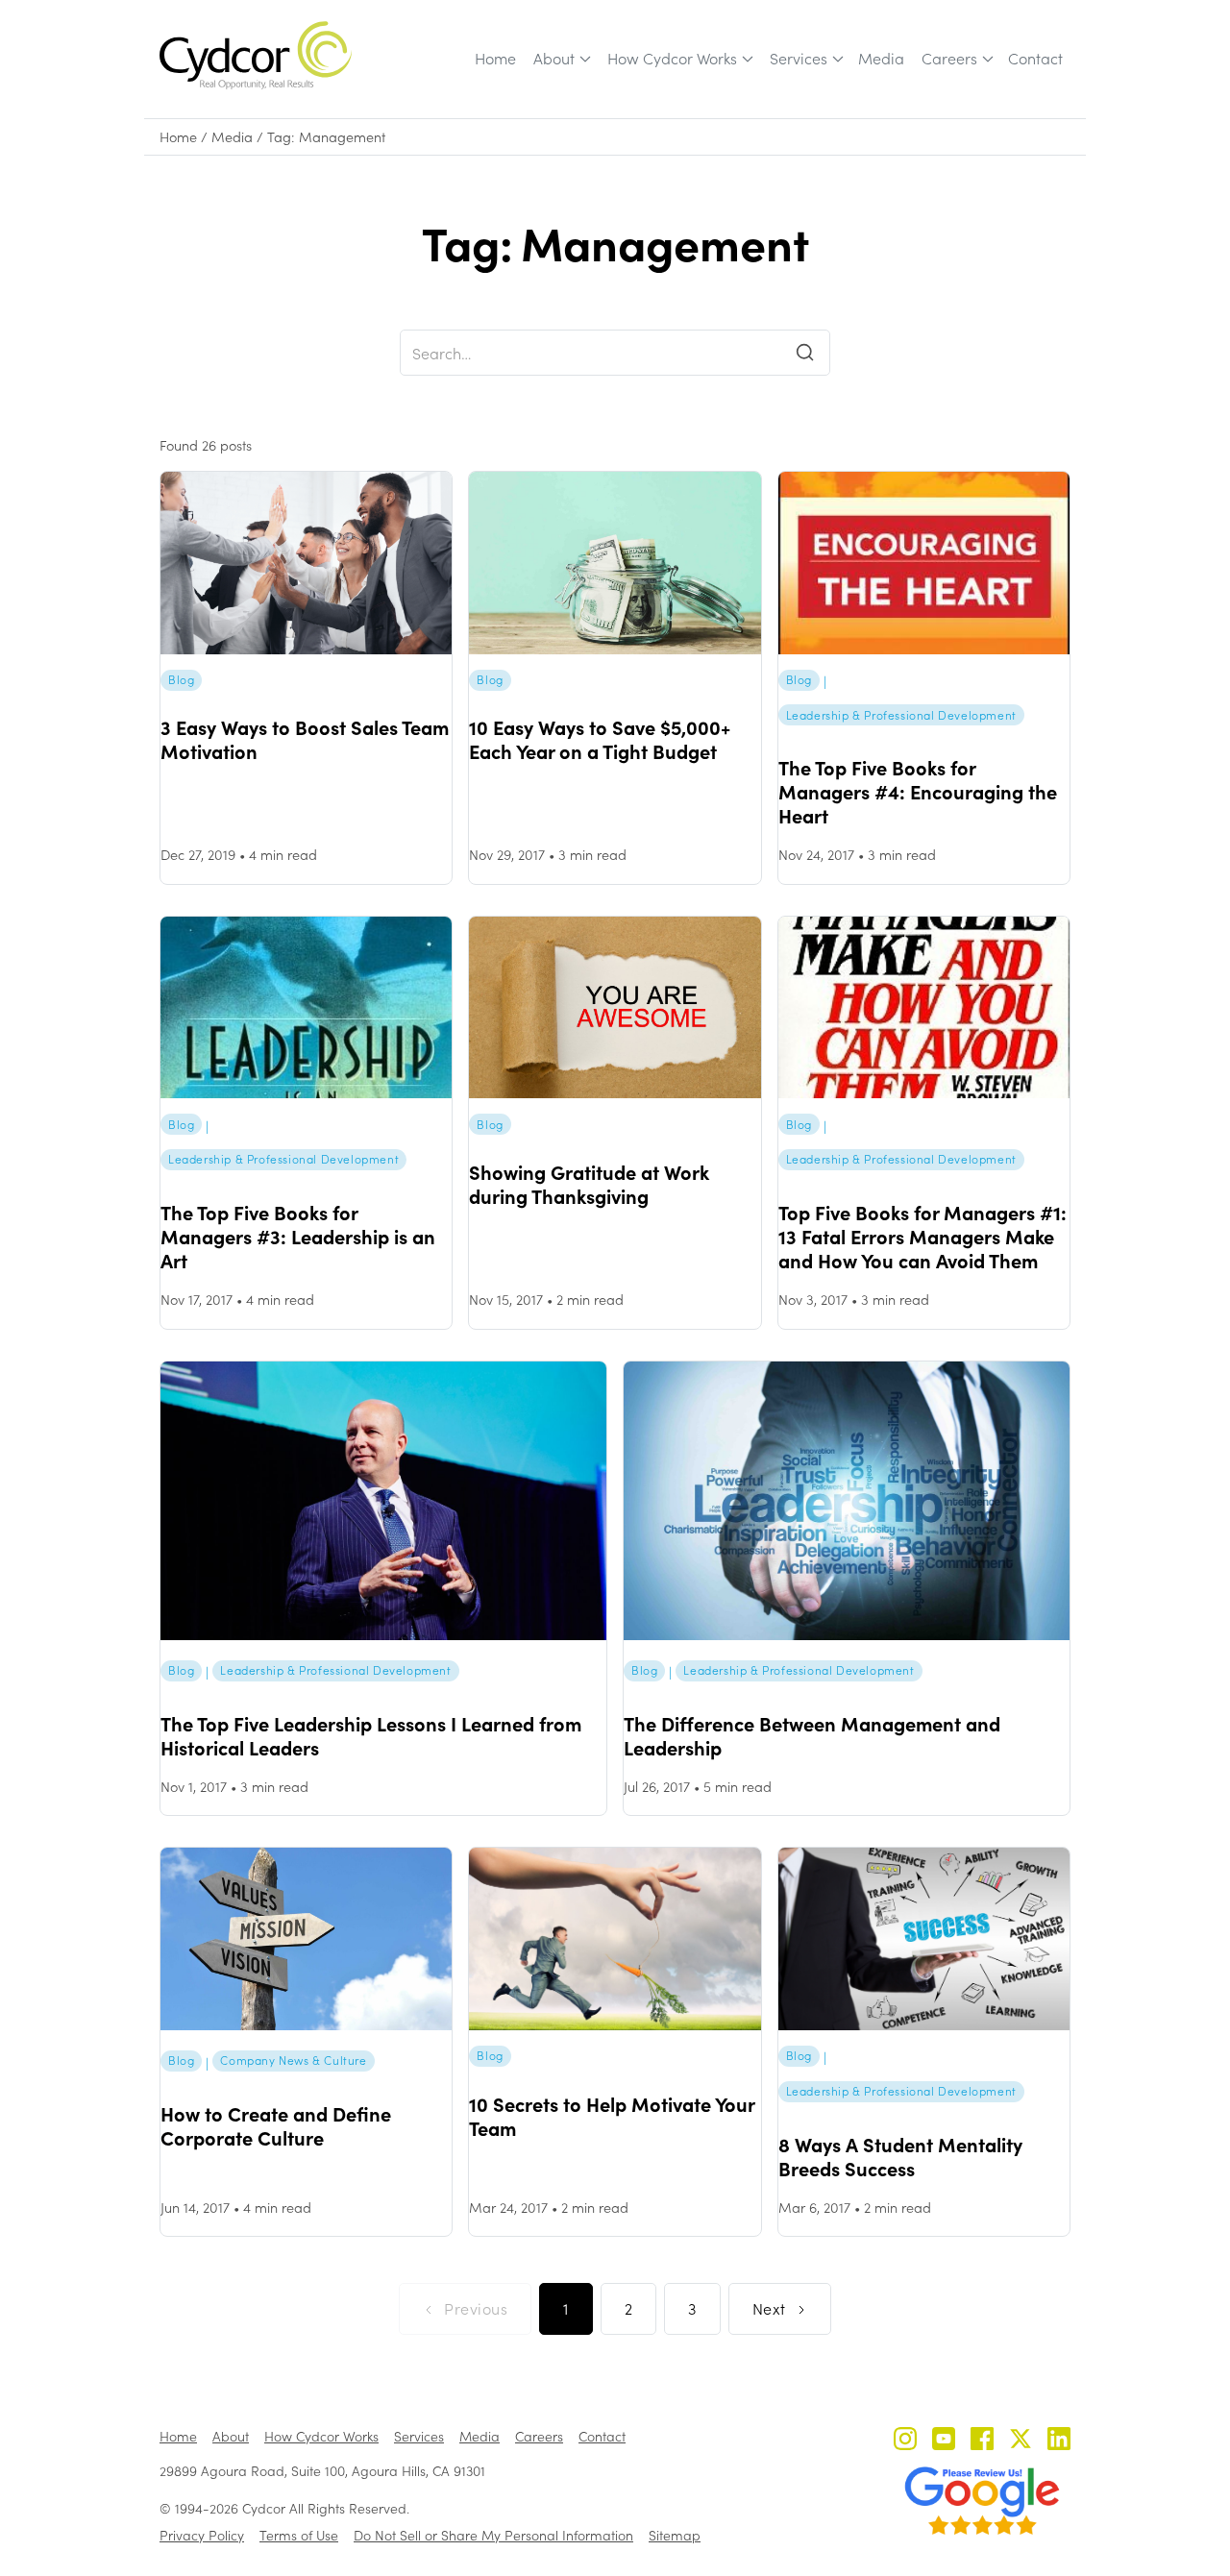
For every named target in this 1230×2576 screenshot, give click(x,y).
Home (495, 58)
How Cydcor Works (672, 58)
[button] (561, 59)
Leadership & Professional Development (901, 715)
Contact (1035, 58)
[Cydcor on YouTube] (944, 2441)
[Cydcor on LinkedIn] (1059, 2441)
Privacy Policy (202, 2535)
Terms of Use (299, 2535)
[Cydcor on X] (1021, 2441)
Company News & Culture (293, 2060)
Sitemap (675, 2535)
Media (881, 58)
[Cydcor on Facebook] (982, 2441)
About (554, 58)
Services (799, 58)
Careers (949, 58)
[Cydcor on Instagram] (905, 2441)
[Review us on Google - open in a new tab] (982, 2501)
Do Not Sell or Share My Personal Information (493, 2535)
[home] (256, 55)
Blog (181, 679)
